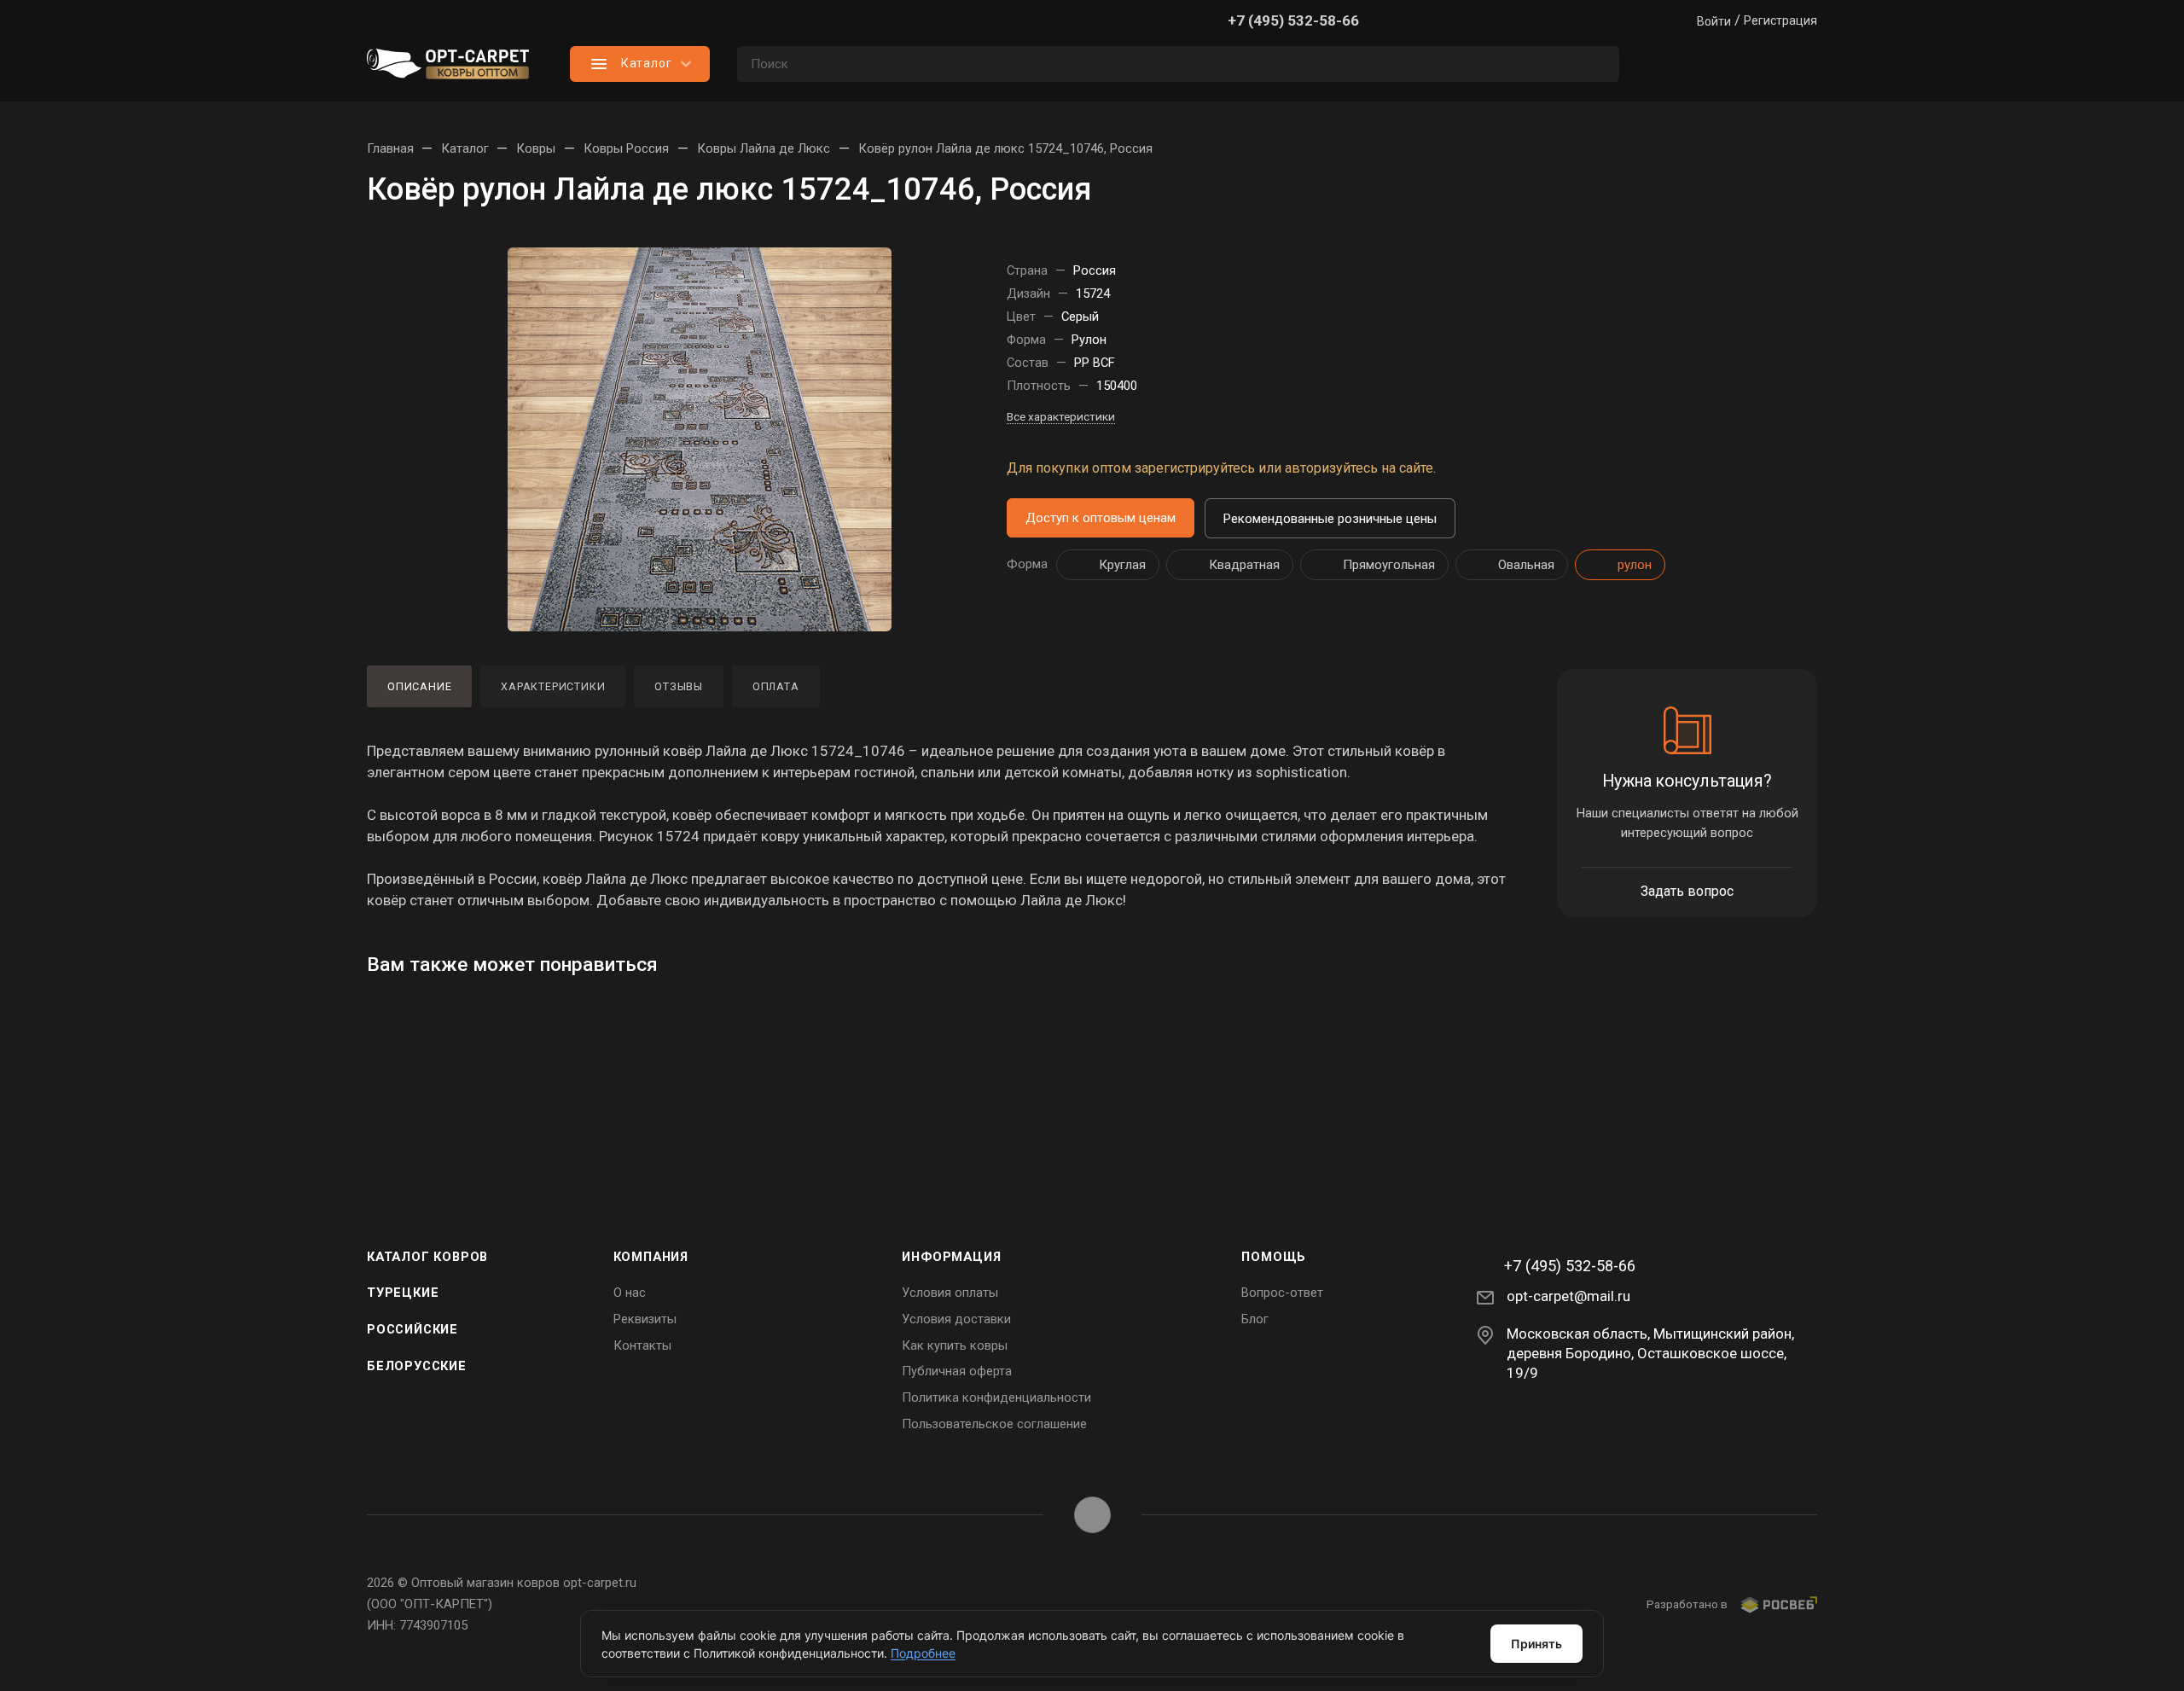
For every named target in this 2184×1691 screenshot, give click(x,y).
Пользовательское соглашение (994, 1424)
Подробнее (923, 1653)
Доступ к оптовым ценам (1101, 518)
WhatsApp (1092, 1515)
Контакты (642, 1345)
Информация (951, 1257)
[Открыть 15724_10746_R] (700, 439)
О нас (630, 1293)
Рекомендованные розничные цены (1330, 519)
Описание (419, 686)
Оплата (776, 686)
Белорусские (417, 1366)
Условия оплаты (950, 1293)
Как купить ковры (955, 1345)
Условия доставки (956, 1319)
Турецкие (403, 1293)
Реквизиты (645, 1319)
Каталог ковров (427, 1257)
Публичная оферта (957, 1371)
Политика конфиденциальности (996, 1398)
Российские (412, 1329)
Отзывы (679, 686)
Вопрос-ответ (1282, 1293)
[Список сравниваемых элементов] (1664, 64)
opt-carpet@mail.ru (1568, 1296)
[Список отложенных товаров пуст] (1732, 64)
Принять (1536, 1644)
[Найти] (1598, 64)
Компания (651, 1257)
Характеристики (553, 686)
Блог (1255, 1319)
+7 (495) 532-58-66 (1293, 20)
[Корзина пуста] (1800, 64)
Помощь (1274, 1257)
